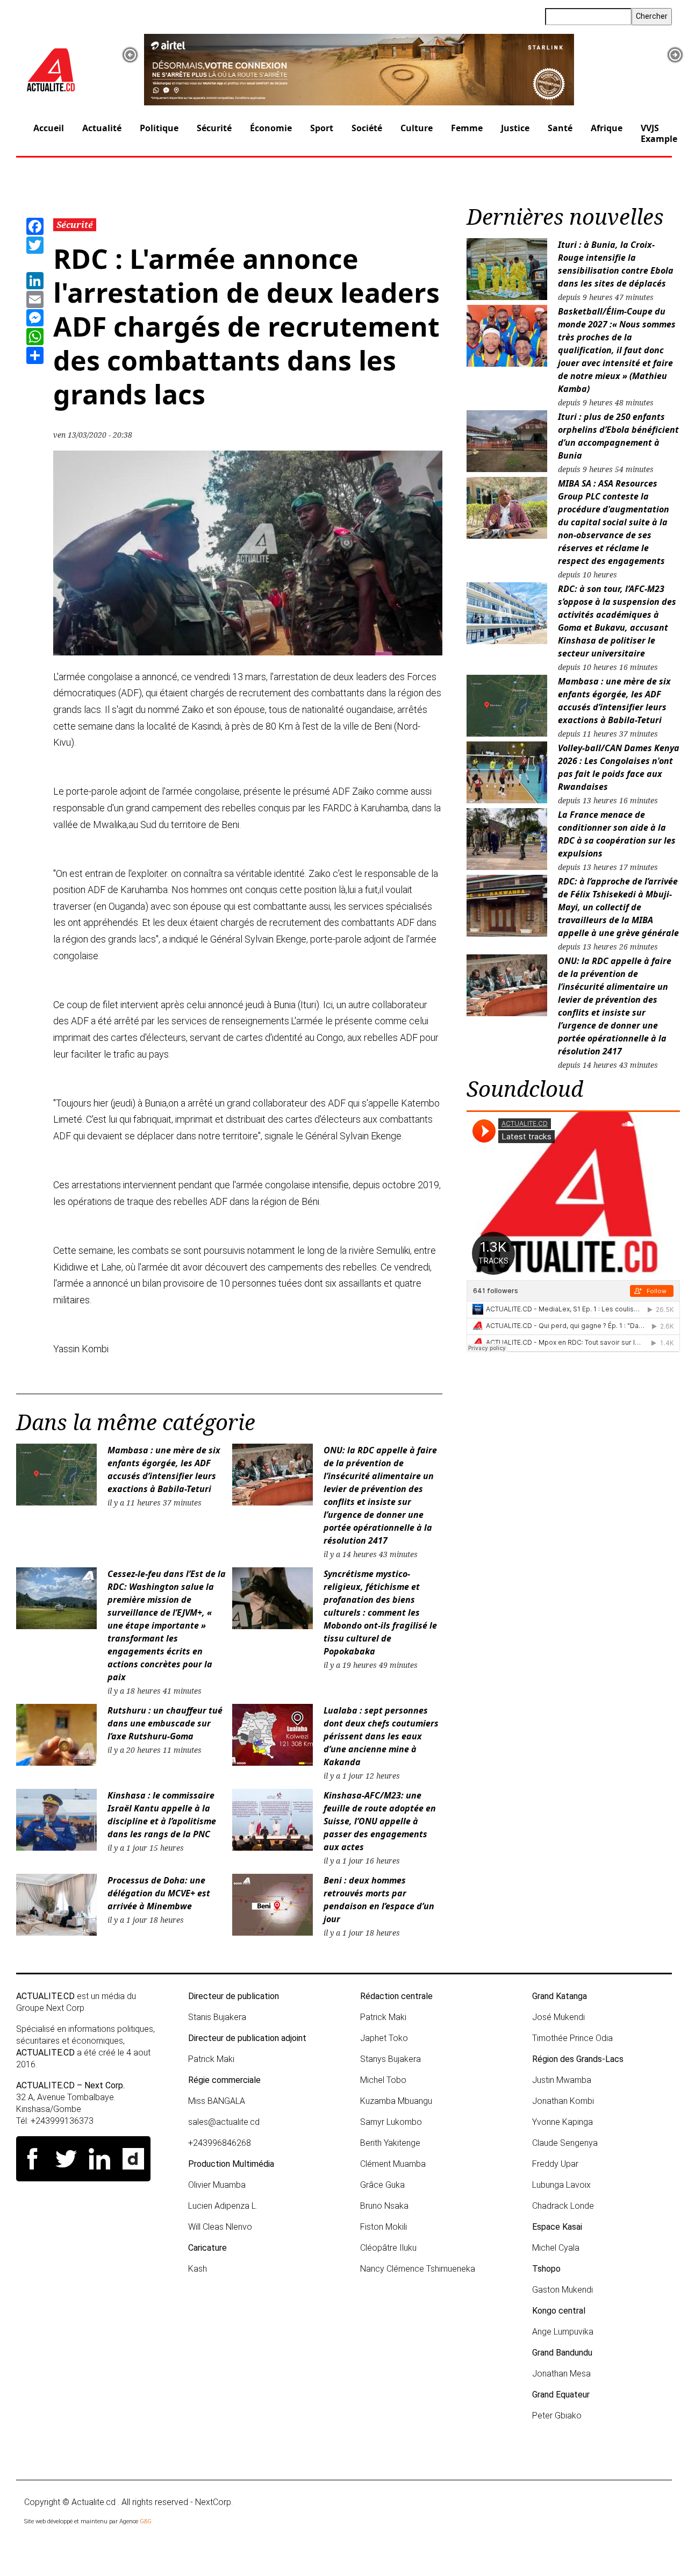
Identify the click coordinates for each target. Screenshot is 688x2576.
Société (367, 128)
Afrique (607, 128)
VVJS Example (659, 133)
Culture (417, 128)
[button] (130, 55)
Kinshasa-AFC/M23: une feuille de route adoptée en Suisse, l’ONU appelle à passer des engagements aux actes (380, 1821)
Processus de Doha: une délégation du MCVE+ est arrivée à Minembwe (159, 1893)
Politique (159, 128)
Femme (467, 128)
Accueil (49, 128)
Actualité (102, 128)
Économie (271, 128)
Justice (515, 128)
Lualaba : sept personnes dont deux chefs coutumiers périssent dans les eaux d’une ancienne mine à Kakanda (381, 1736)
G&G (146, 2521)
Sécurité (214, 128)
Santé (560, 128)
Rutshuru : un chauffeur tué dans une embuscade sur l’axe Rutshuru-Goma (165, 1723)
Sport (322, 128)
